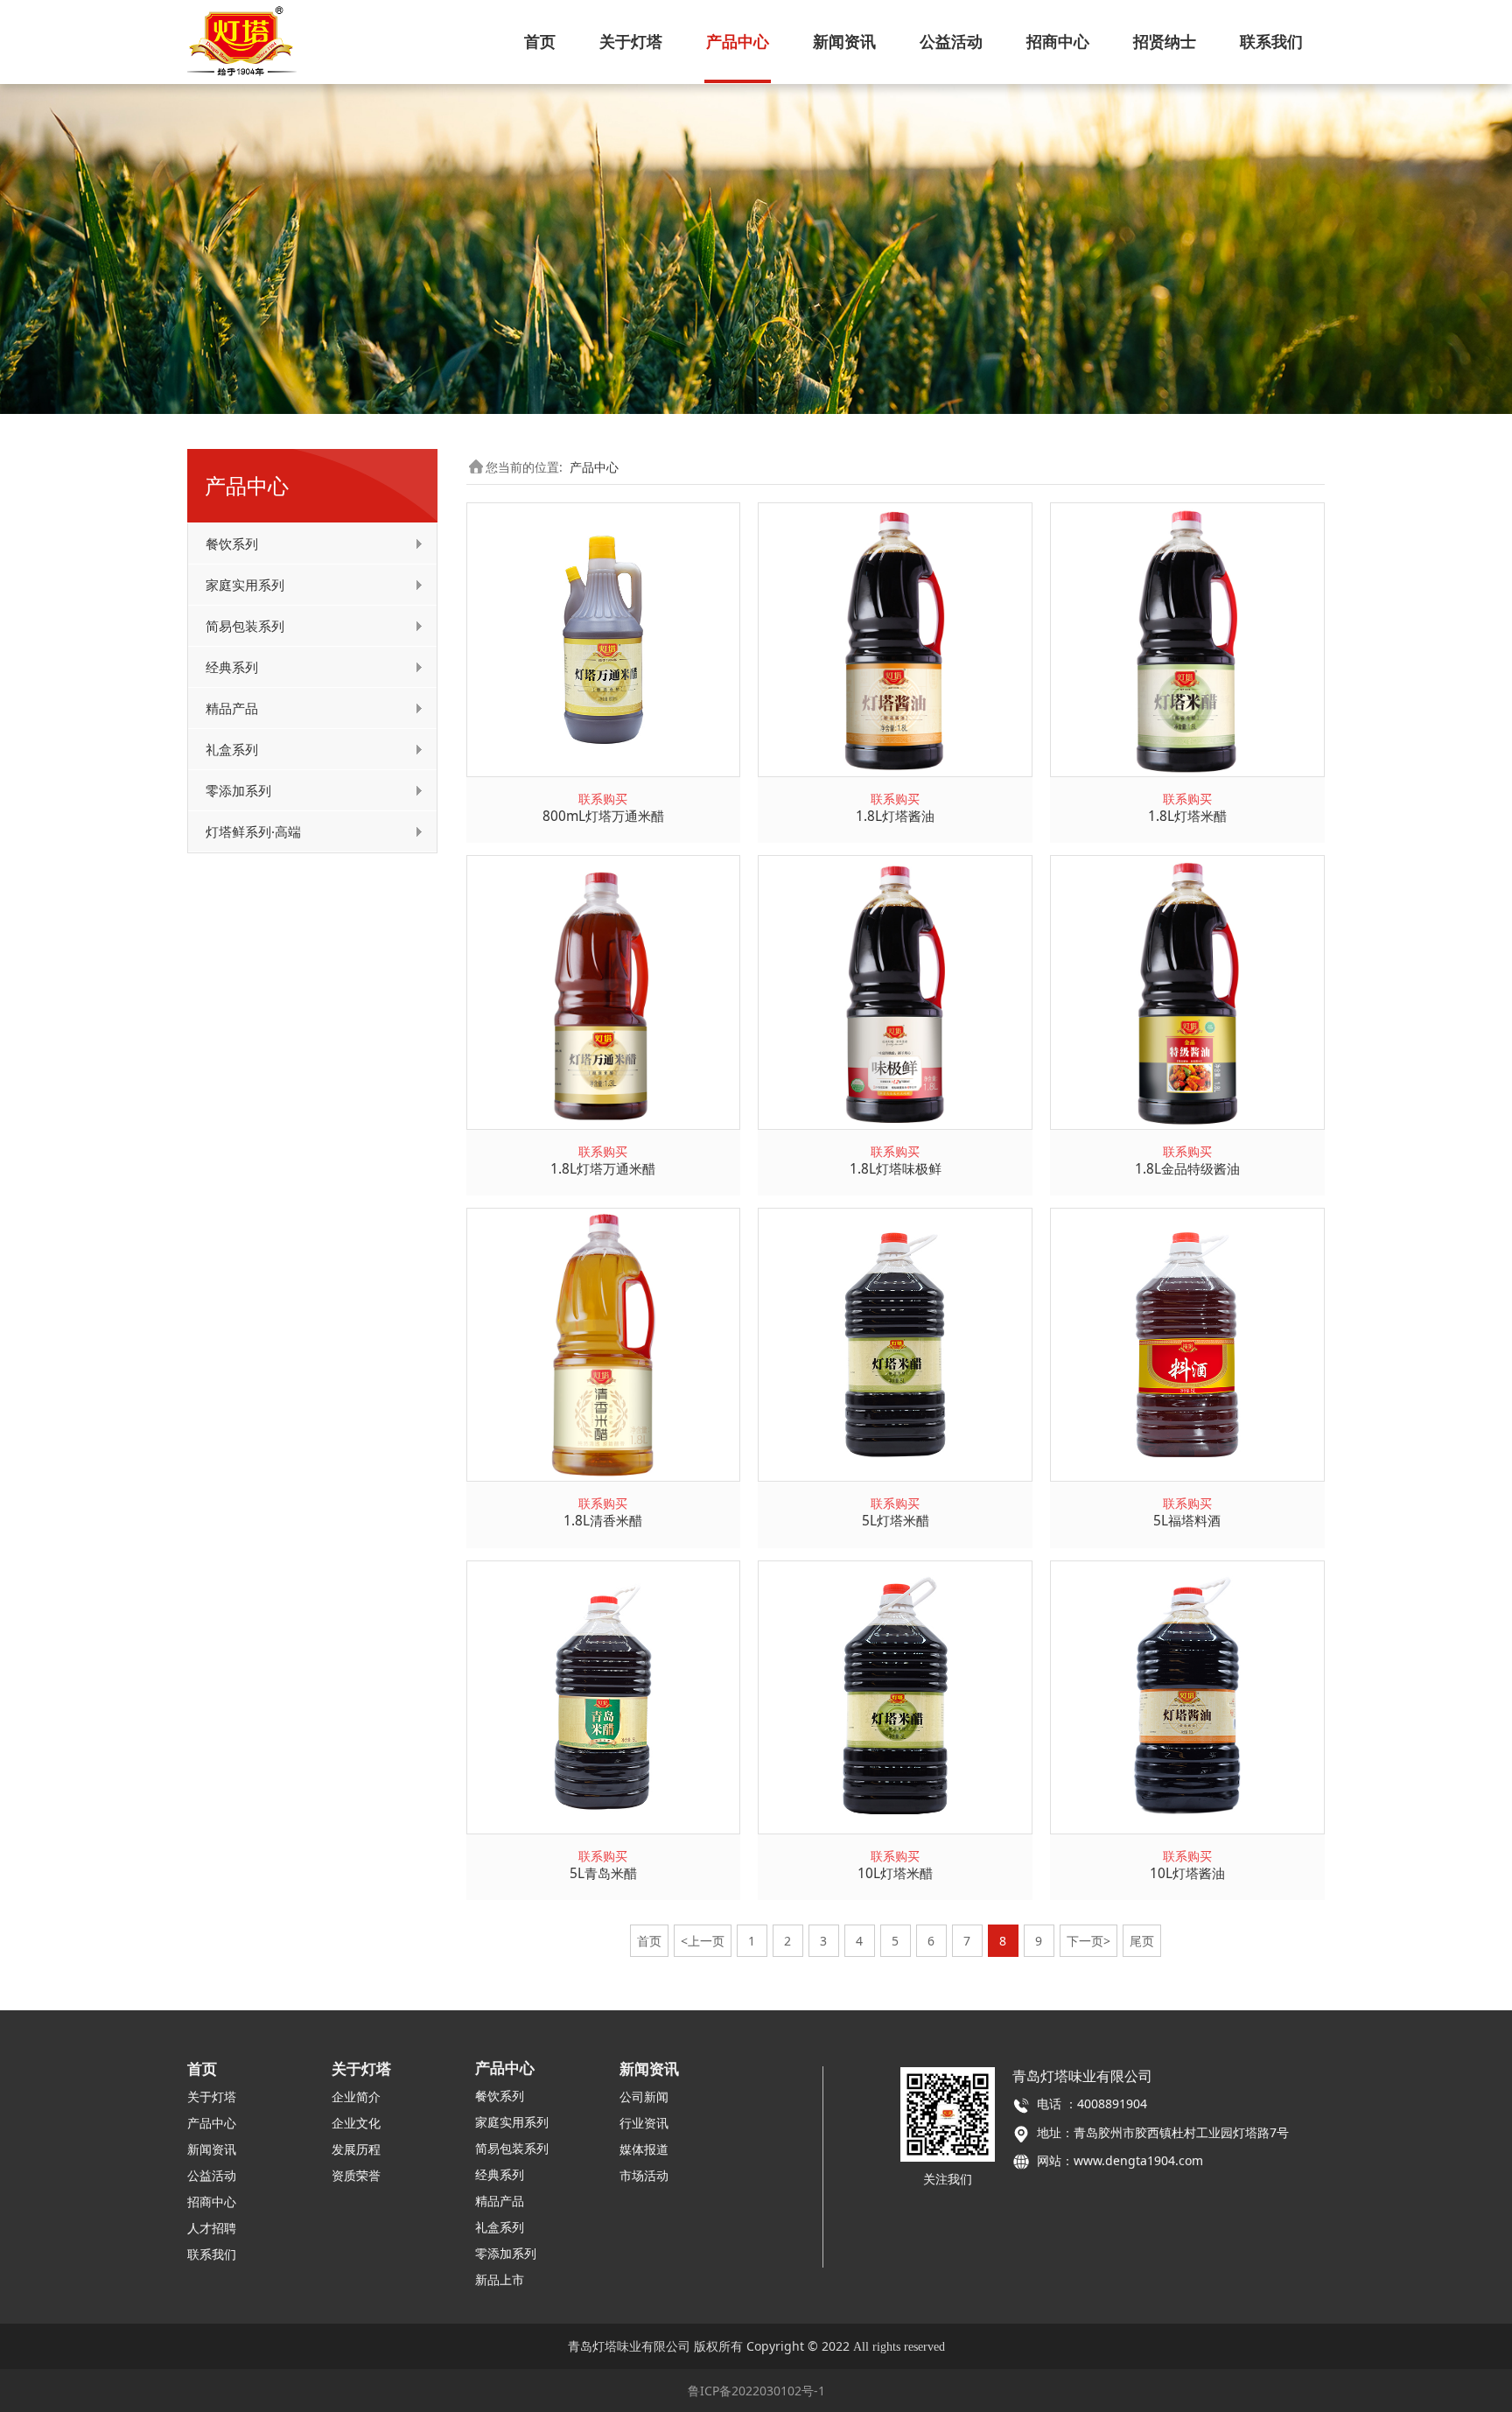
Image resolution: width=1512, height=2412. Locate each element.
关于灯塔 (631, 41)
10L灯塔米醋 (895, 1873)
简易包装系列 (245, 626)
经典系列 (232, 667)
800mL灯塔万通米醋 (603, 816)
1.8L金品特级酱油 (1187, 1169)
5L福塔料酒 (1187, 1521)
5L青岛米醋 (603, 1873)
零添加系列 (238, 790)
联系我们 (1271, 41)
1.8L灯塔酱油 (895, 816)
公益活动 (951, 41)
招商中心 (1058, 41)
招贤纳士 (1165, 41)
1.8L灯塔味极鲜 (896, 1169)
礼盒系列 (232, 749)
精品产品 (232, 708)
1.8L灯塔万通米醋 (603, 1169)
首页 (540, 41)
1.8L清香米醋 (603, 1521)
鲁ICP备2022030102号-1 (756, 2391)
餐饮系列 (232, 543)
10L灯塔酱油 (1187, 1873)
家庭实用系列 (245, 585)
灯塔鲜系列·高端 (253, 831)
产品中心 (738, 41)
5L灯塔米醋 (896, 1521)
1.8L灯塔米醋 (1187, 816)
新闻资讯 (844, 41)
